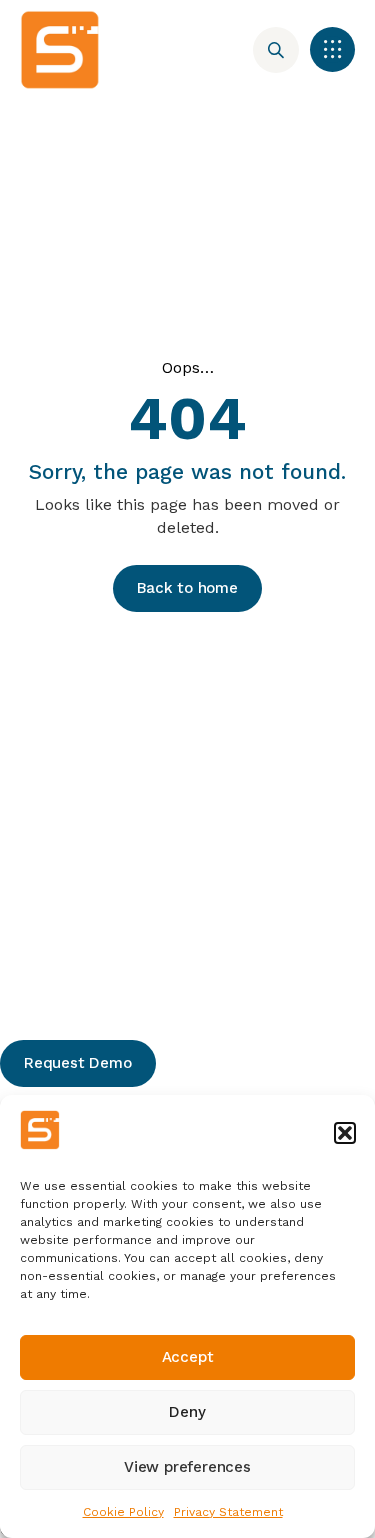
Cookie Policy (123, 1512)
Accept (188, 1357)
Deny (187, 1412)
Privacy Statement (228, 1512)
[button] (345, 1133)
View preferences (187, 1467)
